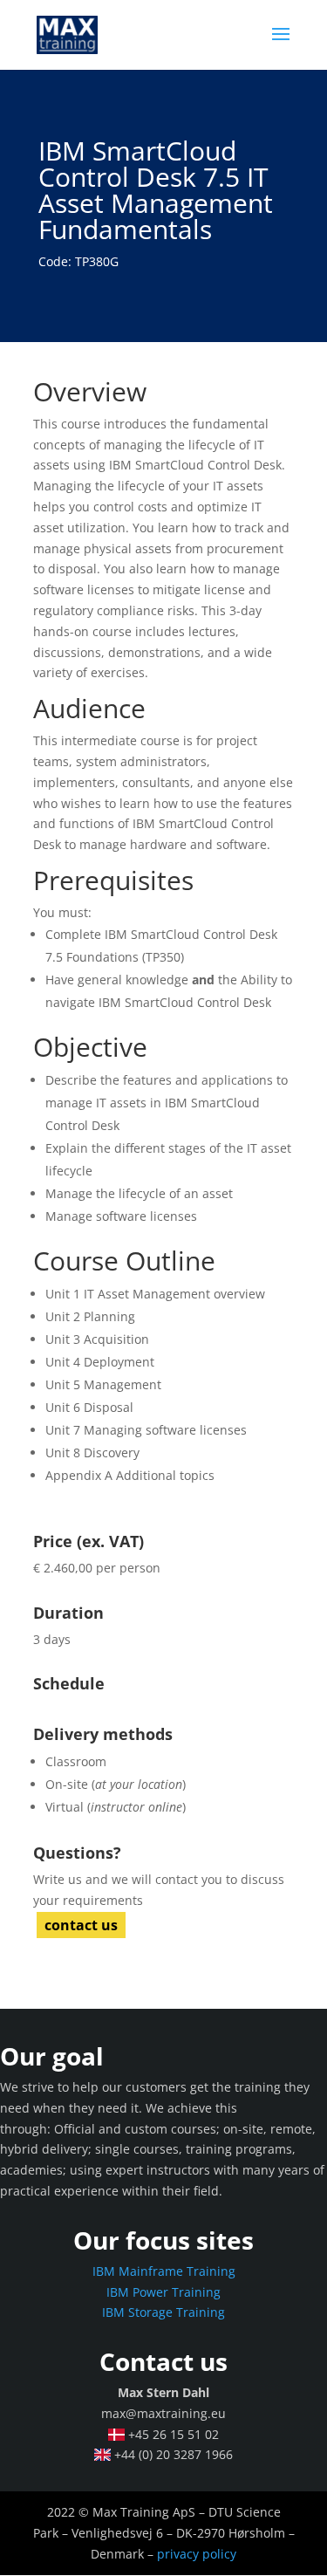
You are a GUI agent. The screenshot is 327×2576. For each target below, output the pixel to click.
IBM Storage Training (163, 2312)
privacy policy (197, 2554)
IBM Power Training (163, 2292)
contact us (81, 1925)
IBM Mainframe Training (164, 2271)
